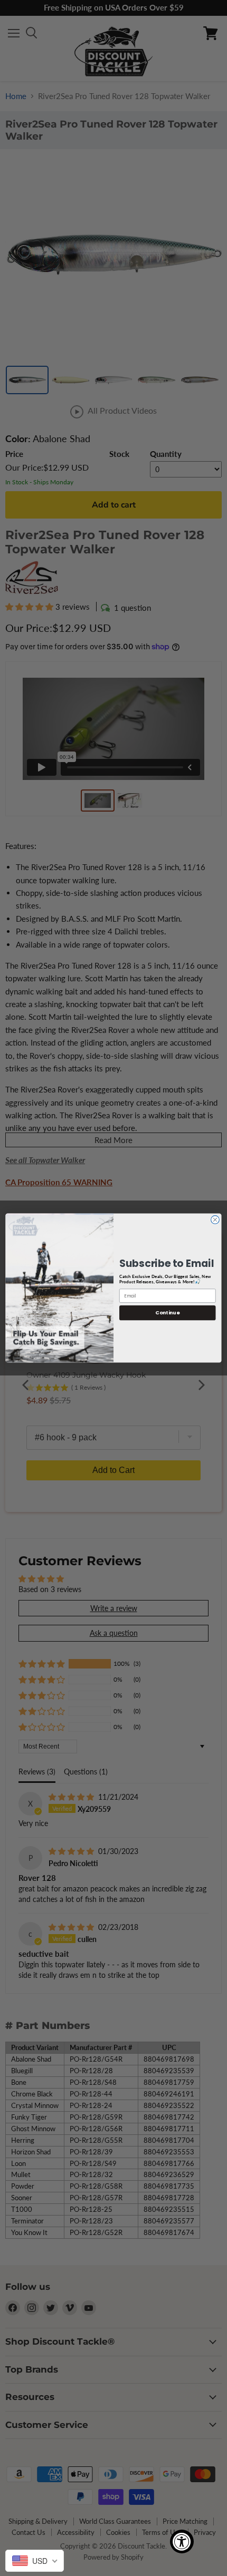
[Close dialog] (215, 1220)
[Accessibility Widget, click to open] (182, 2541)
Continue (167, 1313)
